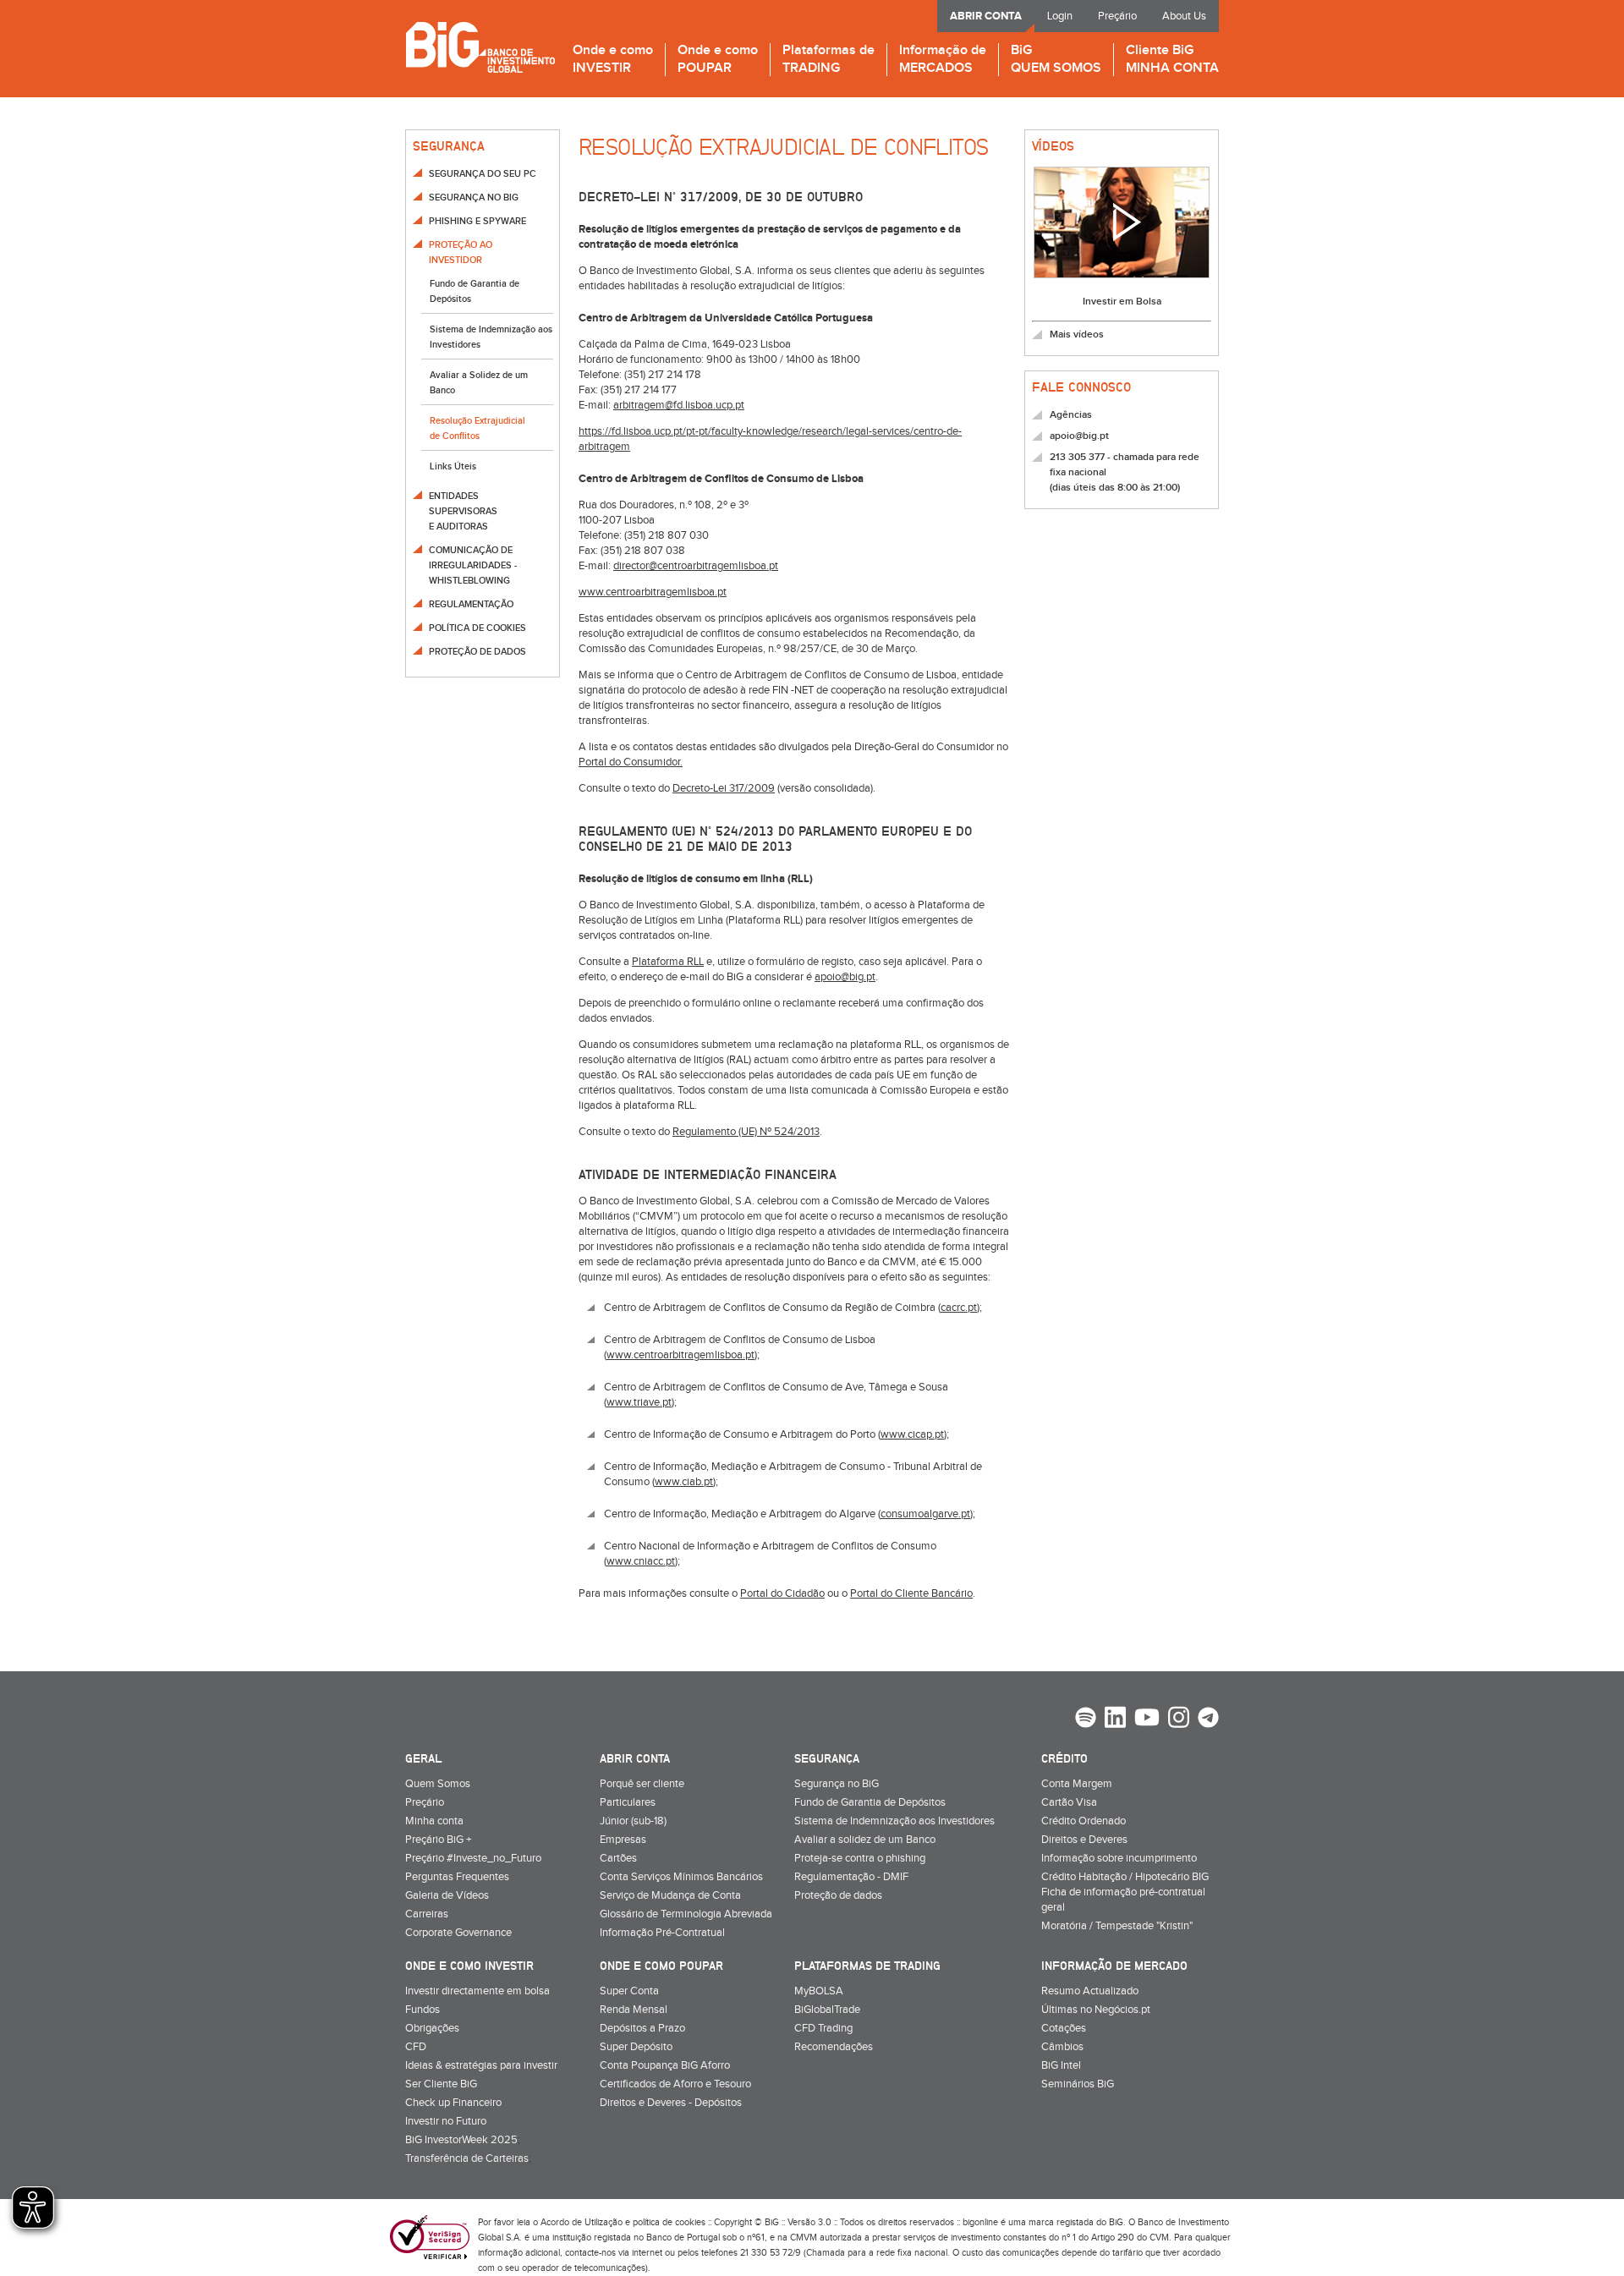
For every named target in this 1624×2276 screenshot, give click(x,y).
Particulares (628, 1802)
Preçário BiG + (438, 1840)
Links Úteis (453, 466)
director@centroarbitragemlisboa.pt (696, 566)
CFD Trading (823, 2028)
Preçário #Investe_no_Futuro (473, 1858)
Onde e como (613, 60)
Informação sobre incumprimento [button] (1119, 1858)
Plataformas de (828, 60)
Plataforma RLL (668, 962)
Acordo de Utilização (582, 2222)
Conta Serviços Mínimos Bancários (681, 1877)
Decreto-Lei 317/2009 (724, 788)
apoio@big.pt (845, 977)
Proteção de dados (838, 1895)
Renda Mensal (634, 2010)
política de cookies (669, 2222)
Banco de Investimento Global (480, 47)
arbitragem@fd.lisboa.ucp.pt (679, 405)
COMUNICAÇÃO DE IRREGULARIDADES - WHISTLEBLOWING (473, 565)
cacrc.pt (959, 1308)
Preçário (1117, 16)
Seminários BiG (1078, 2084)
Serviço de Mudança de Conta (670, 1895)
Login (1060, 16)
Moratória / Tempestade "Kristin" (1117, 1926)
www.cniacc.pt (641, 1561)
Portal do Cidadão (782, 1593)
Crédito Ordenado (1084, 1821)
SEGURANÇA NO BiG (474, 197)
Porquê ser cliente (642, 1784)
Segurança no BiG (837, 1784)
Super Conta (629, 1991)
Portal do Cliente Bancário (911, 1593)
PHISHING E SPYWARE (477, 221)
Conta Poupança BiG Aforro (665, 2065)
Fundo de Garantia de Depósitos (870, 1802)
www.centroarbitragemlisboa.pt (653, 592)
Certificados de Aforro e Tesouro (675, 2084)
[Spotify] (1086, 1719)
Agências (1071, 415)
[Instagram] (1179, 1719)
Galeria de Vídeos (447, 1895)
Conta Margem (1077, 1784)
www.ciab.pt (684, 1482)
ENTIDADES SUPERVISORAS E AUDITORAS (463, 511)
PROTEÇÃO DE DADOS (477, 652)
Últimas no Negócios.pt (1096, 2010)
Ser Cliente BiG (441, 2084)
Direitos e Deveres (1084, 1840)
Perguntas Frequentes (457, 1877)
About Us (1184, 16)
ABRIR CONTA (986, 16)
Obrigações (432, 2028)
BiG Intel (1061, 2065)
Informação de (943, 60)
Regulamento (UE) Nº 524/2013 (746, 1132)
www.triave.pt (639, 1402)
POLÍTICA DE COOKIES (477, 628)
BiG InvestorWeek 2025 (461, 2140)
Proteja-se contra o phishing (860, 1858)
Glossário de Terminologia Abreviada (686, 1914)
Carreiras (427, 1914)
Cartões (618, 1858)
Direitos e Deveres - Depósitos (671, 2103)
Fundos (422, 2010)
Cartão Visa (1069, 1802)
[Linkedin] (1115, 1719)
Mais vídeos (1077, 335)
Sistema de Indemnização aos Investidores (894, 1821)
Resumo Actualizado (1090, 1991)
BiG (1056, 60)
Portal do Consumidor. (631, 762)
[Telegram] (1208, 1719)
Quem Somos (438, 1784)
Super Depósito (636, 2047)
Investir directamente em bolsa (477, 1991)
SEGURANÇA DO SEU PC (483, 174)
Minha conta (434, 1821)
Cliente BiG (1172, 60)
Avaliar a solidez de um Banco (865, 1840)
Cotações (1064, 2028)
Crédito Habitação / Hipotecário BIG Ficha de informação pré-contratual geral (1125, 1892)
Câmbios (1062, 2047)
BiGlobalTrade (827, 2010)
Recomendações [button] (834, 2047)
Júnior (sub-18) (633, 1821)
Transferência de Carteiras (467, 2158)
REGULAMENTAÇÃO (471, 604)
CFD (416, 2047)
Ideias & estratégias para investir (481, 2065)
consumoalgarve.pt (925, 1514)
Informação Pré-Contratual (662, 1933)
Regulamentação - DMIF (851, 1877)
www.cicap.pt (912, 1434)
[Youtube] (1147, 1719)
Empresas (623, 1840)
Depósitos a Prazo (642, 2028)
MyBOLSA (819, 1991)
